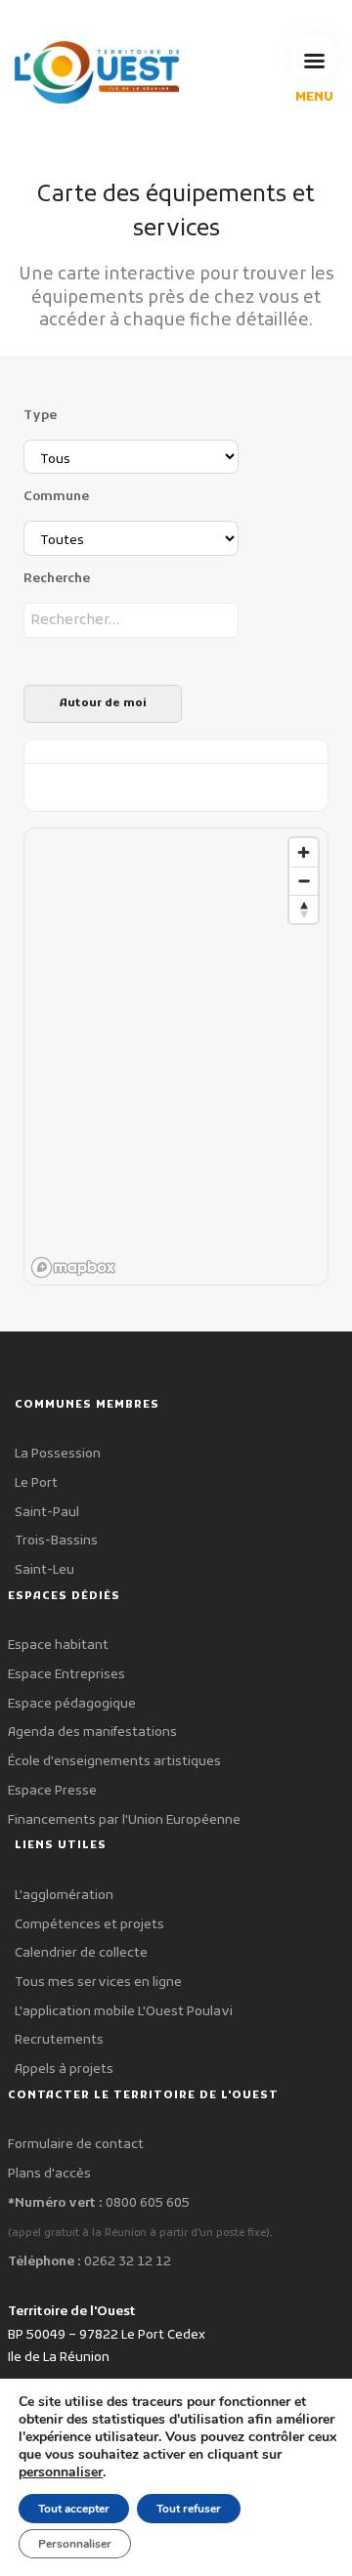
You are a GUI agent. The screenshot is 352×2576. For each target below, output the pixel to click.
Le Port (36, 1483)
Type (40, 416)
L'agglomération (64, 1896)
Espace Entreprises (66, 1675)
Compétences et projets (89, 1925)
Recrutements (59, 2040)
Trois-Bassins (56, 1541)
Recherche (57, 579)
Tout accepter (74, 2509)
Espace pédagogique (72, 1704)
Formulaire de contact (76, 2145)
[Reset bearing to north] (304, 909)
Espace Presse (52, 1791)
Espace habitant (58, 1646)
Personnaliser (75, 2544)
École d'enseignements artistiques (114, 1762)
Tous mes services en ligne (98, 1983)
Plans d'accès (49, 2174)
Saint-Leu (44, 1570)
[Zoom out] (304, 881)
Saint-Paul (47, 1513)
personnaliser (61, 2472)
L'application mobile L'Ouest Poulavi (124, 2012)
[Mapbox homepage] (73, 1267)
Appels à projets (64, 2069)
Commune (56, 497)
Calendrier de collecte (81, 1953)
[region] (177, 1057)
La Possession (58, 1454)
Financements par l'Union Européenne (124, 1820)
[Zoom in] (304, 852)
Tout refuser (189, 2509)
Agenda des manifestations (92, 1732)
